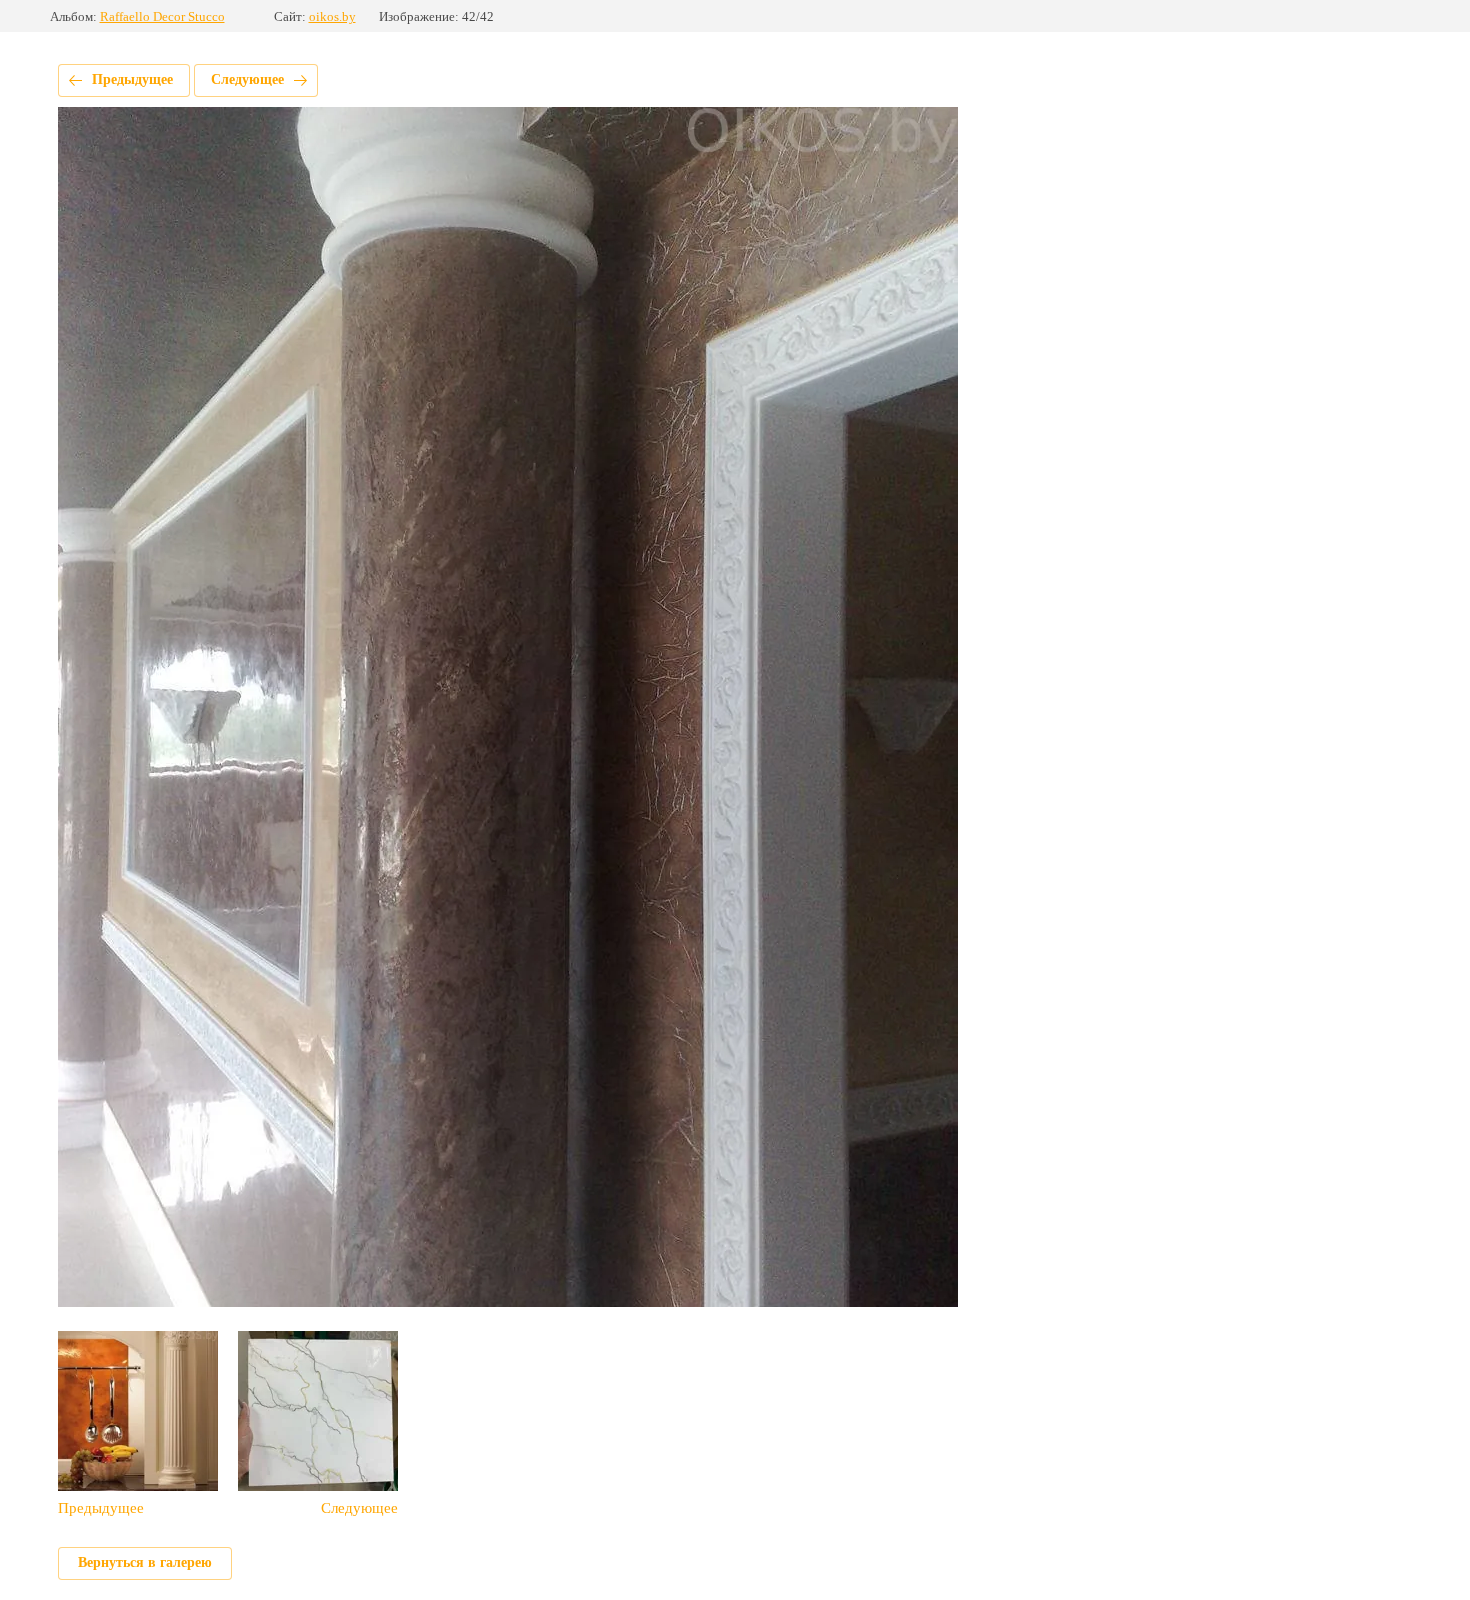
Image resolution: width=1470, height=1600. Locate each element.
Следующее (247, 79)
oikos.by (332, 16)
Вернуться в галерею (145, 1562)
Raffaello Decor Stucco (162, 16)
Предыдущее (132, 79)
